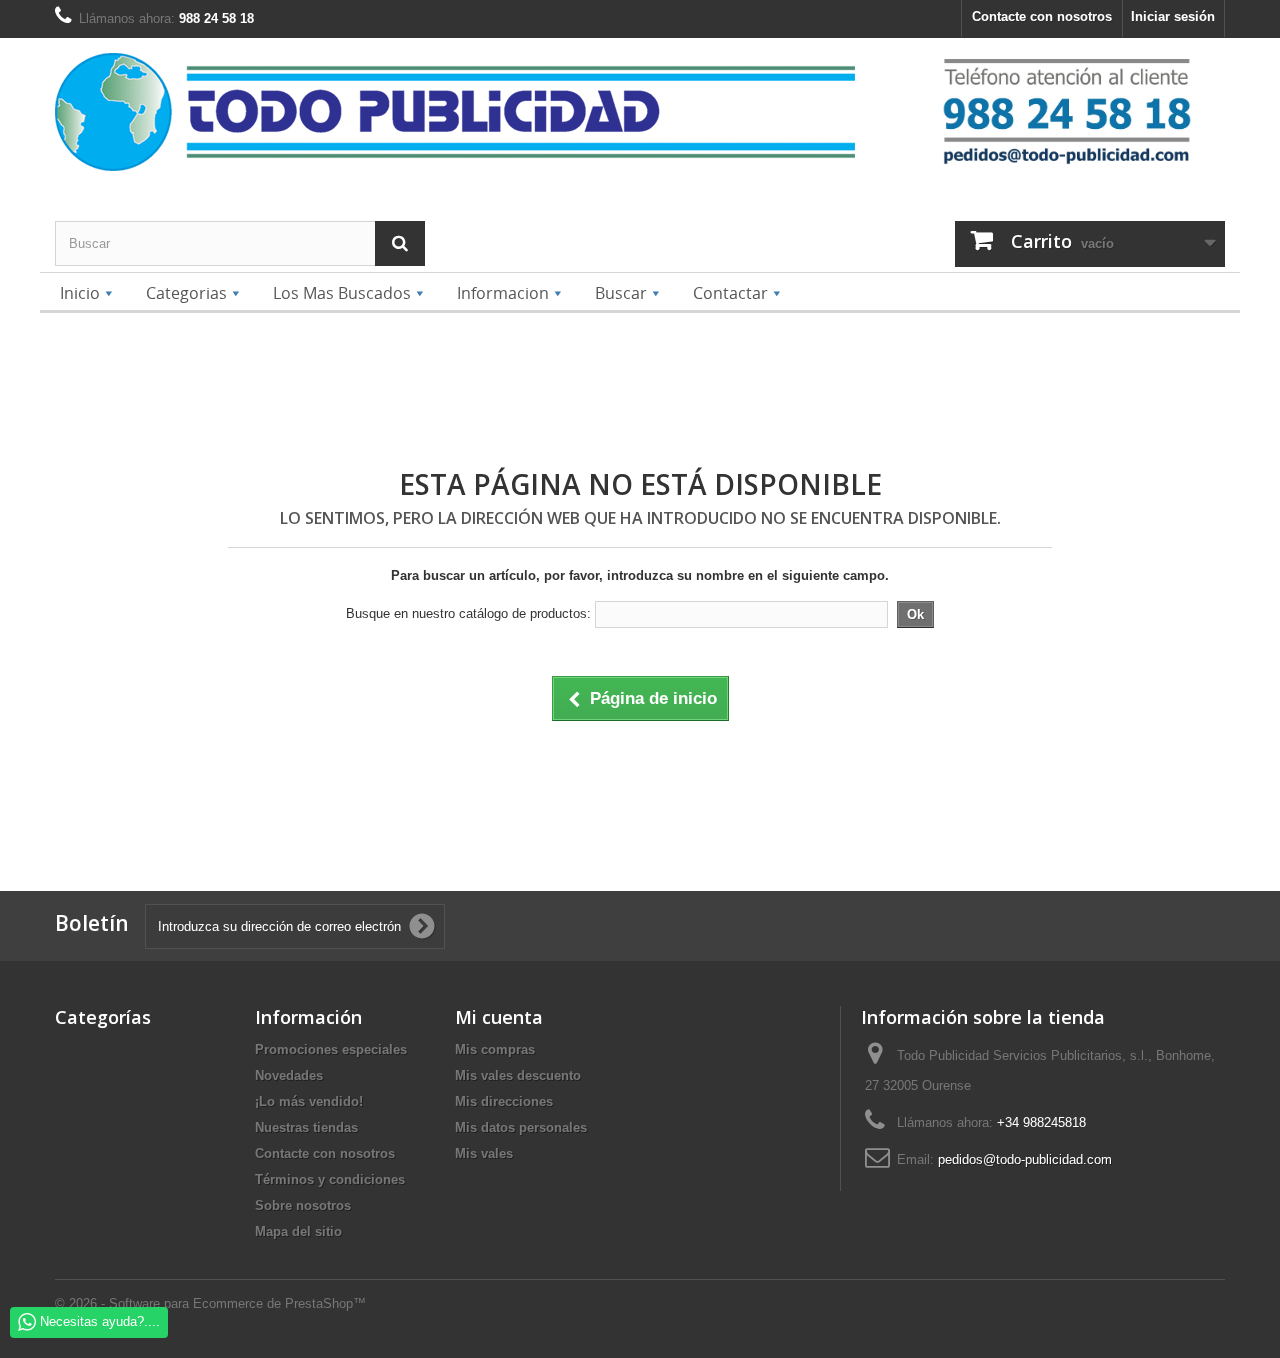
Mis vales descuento (518, 1075)
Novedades (289, 1075)
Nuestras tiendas (306, 1127)
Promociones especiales (331, 1049)
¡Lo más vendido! (309, 1101)
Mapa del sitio (298, 1231)
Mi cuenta (499, 1017)
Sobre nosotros (303, 1205)
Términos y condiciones (330, 1179)
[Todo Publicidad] (488, 112)
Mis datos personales (521, 1127)
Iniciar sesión (1173, 16)
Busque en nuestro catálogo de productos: (468, 613)
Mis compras (495, 1049)
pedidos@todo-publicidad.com (1025, 1159)
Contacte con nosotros (1042, 16)
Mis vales (484, 1153)
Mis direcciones (504, 1101)
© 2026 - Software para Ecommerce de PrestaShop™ (210, 1303)
